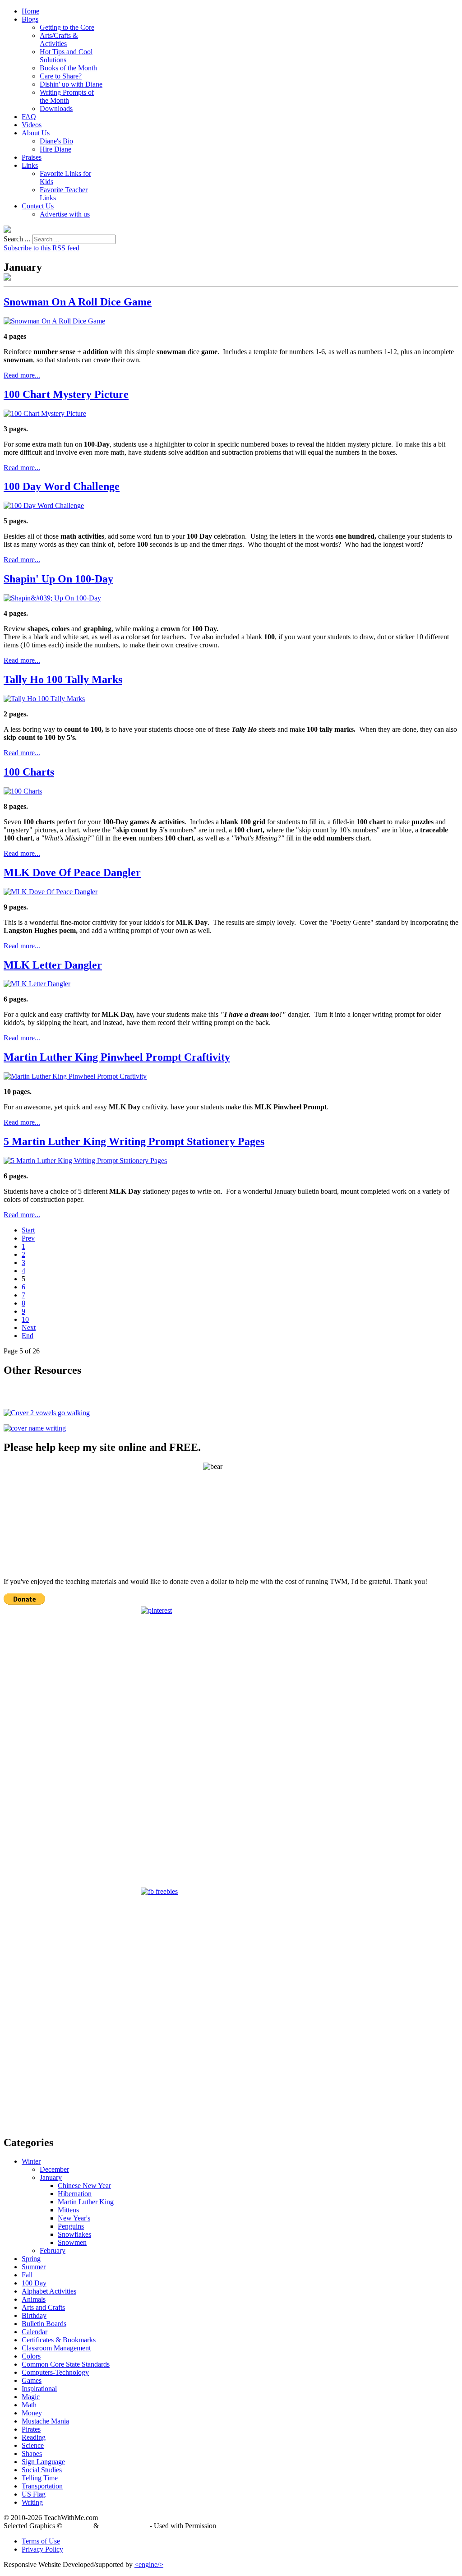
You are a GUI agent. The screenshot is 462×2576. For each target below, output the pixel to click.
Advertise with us (65, 214)
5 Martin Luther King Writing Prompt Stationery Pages (134, 1141)
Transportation (42, 2486)
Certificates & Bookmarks (59, 2340)
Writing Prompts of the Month (67, 96)
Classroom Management (56, 2348)
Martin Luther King (86, 2202)
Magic (31, 2397)
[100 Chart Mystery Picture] (45, 413)
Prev (28, 1238)
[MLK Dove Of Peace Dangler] (51, 892)
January (51, 2177)
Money (32, 2413)
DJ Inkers (78, 2526)
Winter (31, 2161)
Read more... (22, 375)
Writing (32, 2502)
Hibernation (75, 2194)
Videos (32, 125)
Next (29, 1327)
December (54, 2169)
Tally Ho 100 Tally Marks (63, 679)
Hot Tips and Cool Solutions (66, 56)
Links (30, 165)
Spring (31, 2259)
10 (25, 1319)
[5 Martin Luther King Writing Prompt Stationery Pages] (85, 1161)
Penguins (71, 2226)
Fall (27, 2275)
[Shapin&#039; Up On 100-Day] (52, 598)
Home (30, 11)
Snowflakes (74, 2234)
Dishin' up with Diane (71, 84)
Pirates (31, 2429)
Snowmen (72, 2242)
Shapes (32, 2454)
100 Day (34, 2283)
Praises (32, 157)
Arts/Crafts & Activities (59, 39)
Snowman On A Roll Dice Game (78, 302)
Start (28, 1230)
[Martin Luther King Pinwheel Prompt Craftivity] (75, 1076)
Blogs (30, 19)
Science (33, 2445)
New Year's (74, 2218)
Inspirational (39, 2389)
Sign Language (43, 2462)
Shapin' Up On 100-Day (58, 579)
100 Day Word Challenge (62, 486)
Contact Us (38, 206)
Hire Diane (55, 149)
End (28, 1336)
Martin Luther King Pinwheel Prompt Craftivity (117, 1057)
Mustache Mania (45, 2421)
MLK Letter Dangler (53, 965)
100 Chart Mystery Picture (66, 394)
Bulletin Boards (44, 2324)
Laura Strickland (124, 2526)
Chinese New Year (84, 2186)
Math (29, 2405)
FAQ (29, 117)
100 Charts (29, 772)
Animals (34, 2299)
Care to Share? (61, 76)
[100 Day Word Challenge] (44, 506)
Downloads (56, 108)
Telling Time (40, 2478)
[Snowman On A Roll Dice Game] (54, 321)
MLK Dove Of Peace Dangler (72, 873)
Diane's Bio (56, 141)
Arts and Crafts (43, 2307)
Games (32, 2380)
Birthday (34, 2315)
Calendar (35, 2332)
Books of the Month (68, 68)
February (53, 2251)
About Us (36, 133)
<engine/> (149, 2564)
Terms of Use (41, 2541)
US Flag (34, 2494)
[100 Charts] (23, 791)
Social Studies (42, 2470)
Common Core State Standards (66, 2364)
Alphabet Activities (49, 2291)
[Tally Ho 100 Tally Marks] (44, 699)
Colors (31, 2356)
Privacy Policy (42, 2549)
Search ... (17, 239)
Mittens (68, 2210)
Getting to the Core (67, 27)
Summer (34, 2267)
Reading (34, 2437)
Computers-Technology (55, 2372)
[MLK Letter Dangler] (37, 984)
